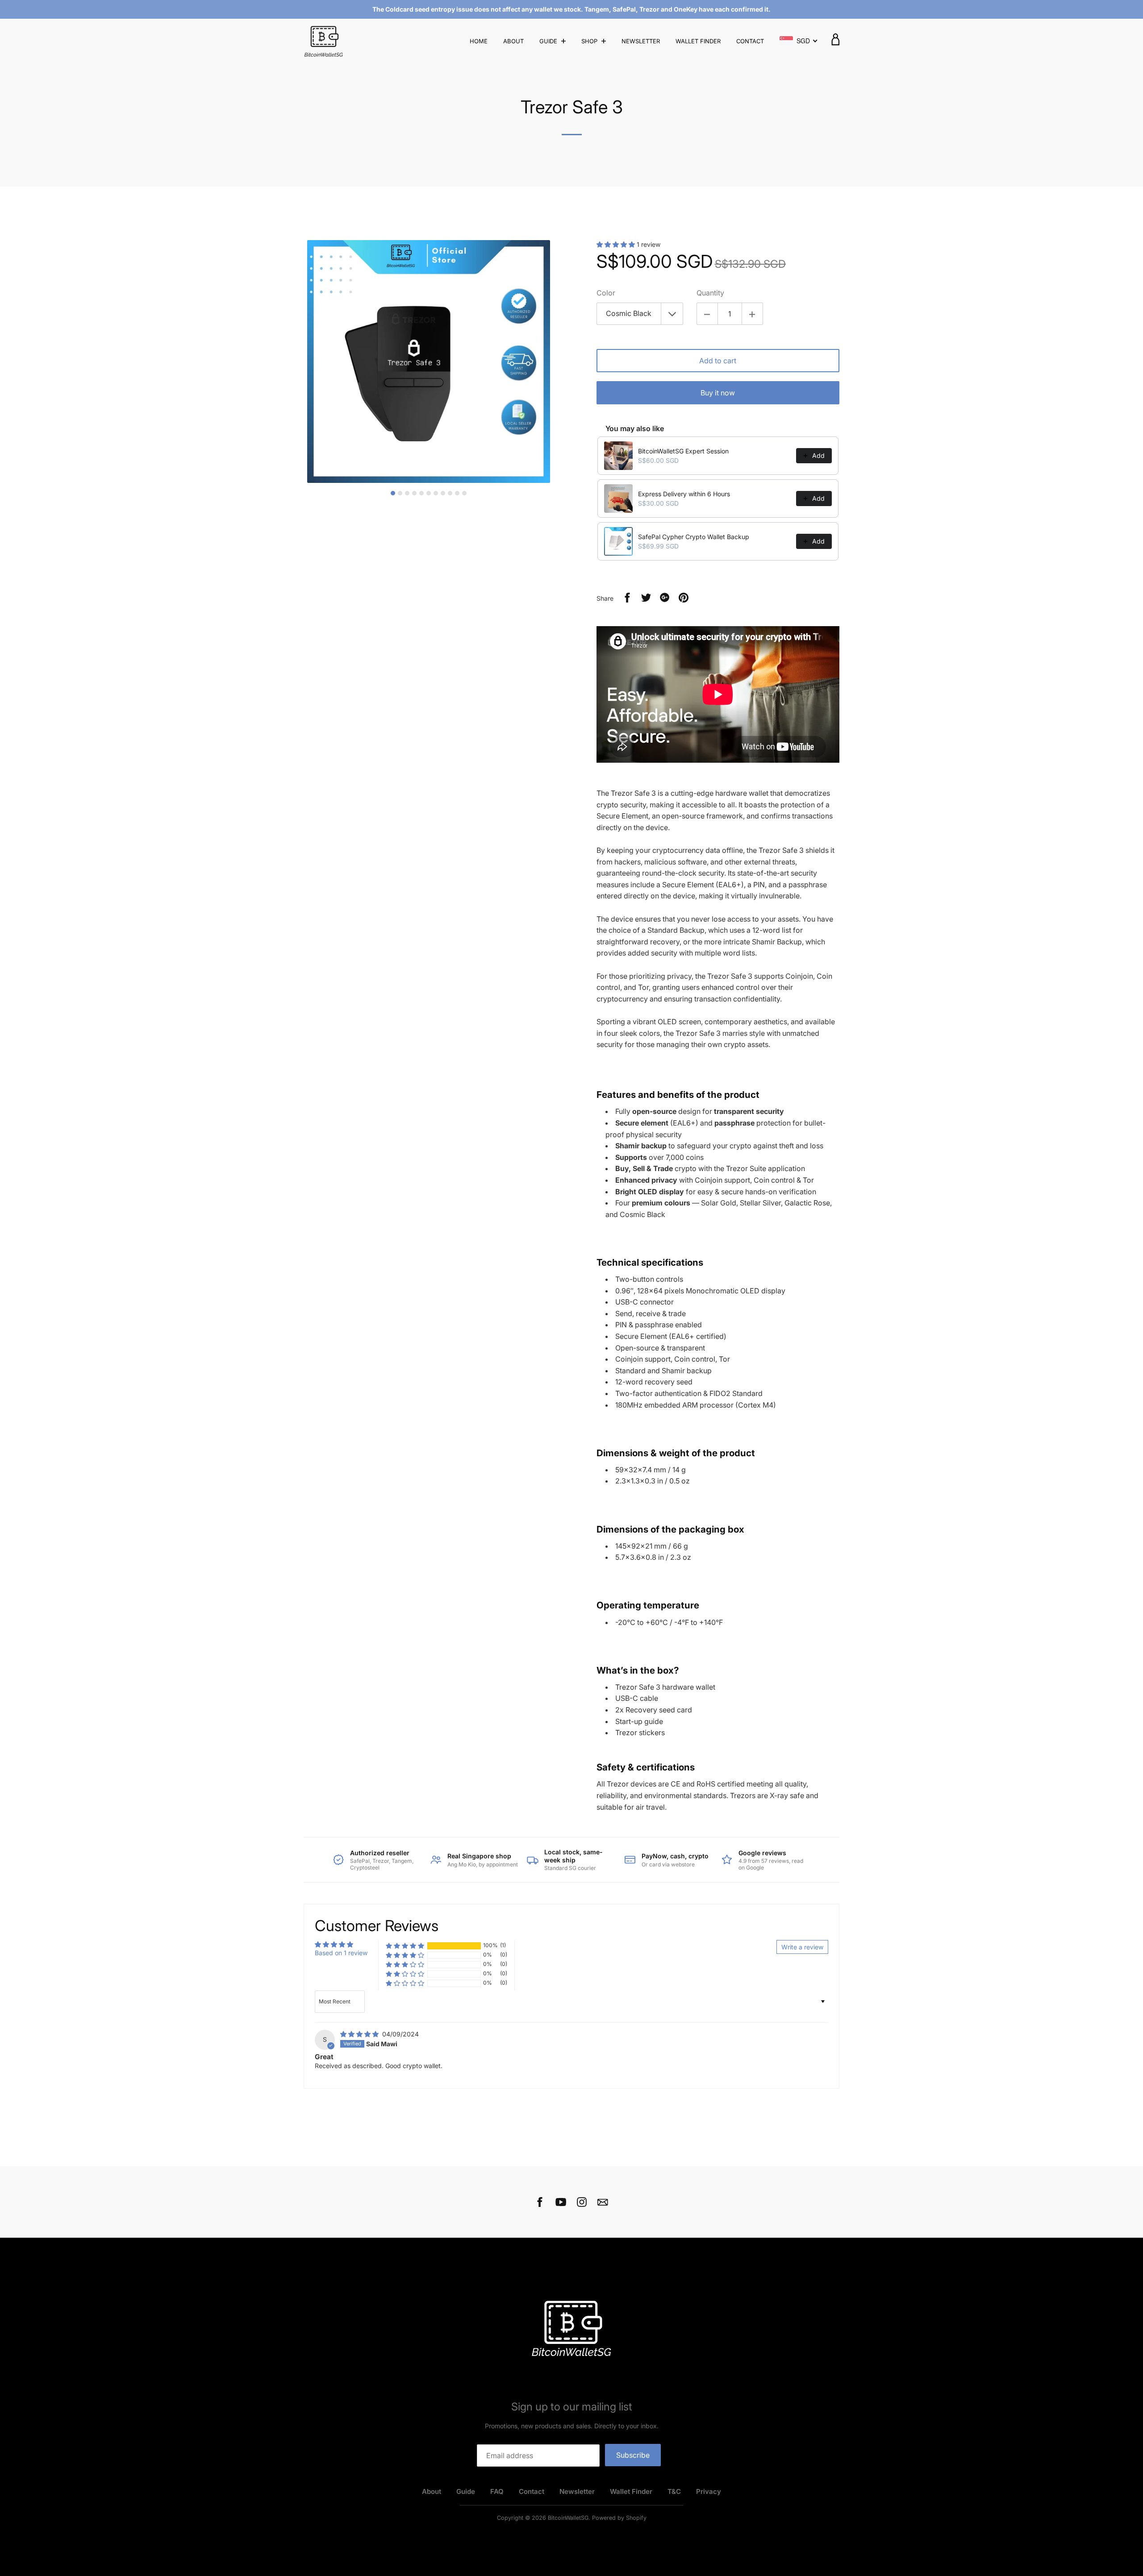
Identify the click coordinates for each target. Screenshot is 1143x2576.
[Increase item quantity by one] (752, 314)
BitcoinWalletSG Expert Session (683, 451)
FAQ (497, 2491)
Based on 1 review (341, 1953)
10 (457, 493)
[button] (617, 244)
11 (464, 493)
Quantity (710, 293)
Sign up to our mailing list (572, 2407)
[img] (360, 2034)
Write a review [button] (802, 1947)
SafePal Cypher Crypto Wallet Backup (694, 537)
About (513, 41)
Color (606, 293)
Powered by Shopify (619, 2518)
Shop (590, 41)
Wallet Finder (698, 41)
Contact (750, 41)
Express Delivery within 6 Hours (684, 494)
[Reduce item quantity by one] (707, 314)
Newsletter (641, 41)
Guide (549, 41)
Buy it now (718, 393)
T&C (674, 2491)
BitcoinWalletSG (568, 2518)
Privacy (709, 2491)
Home (479, 41)
